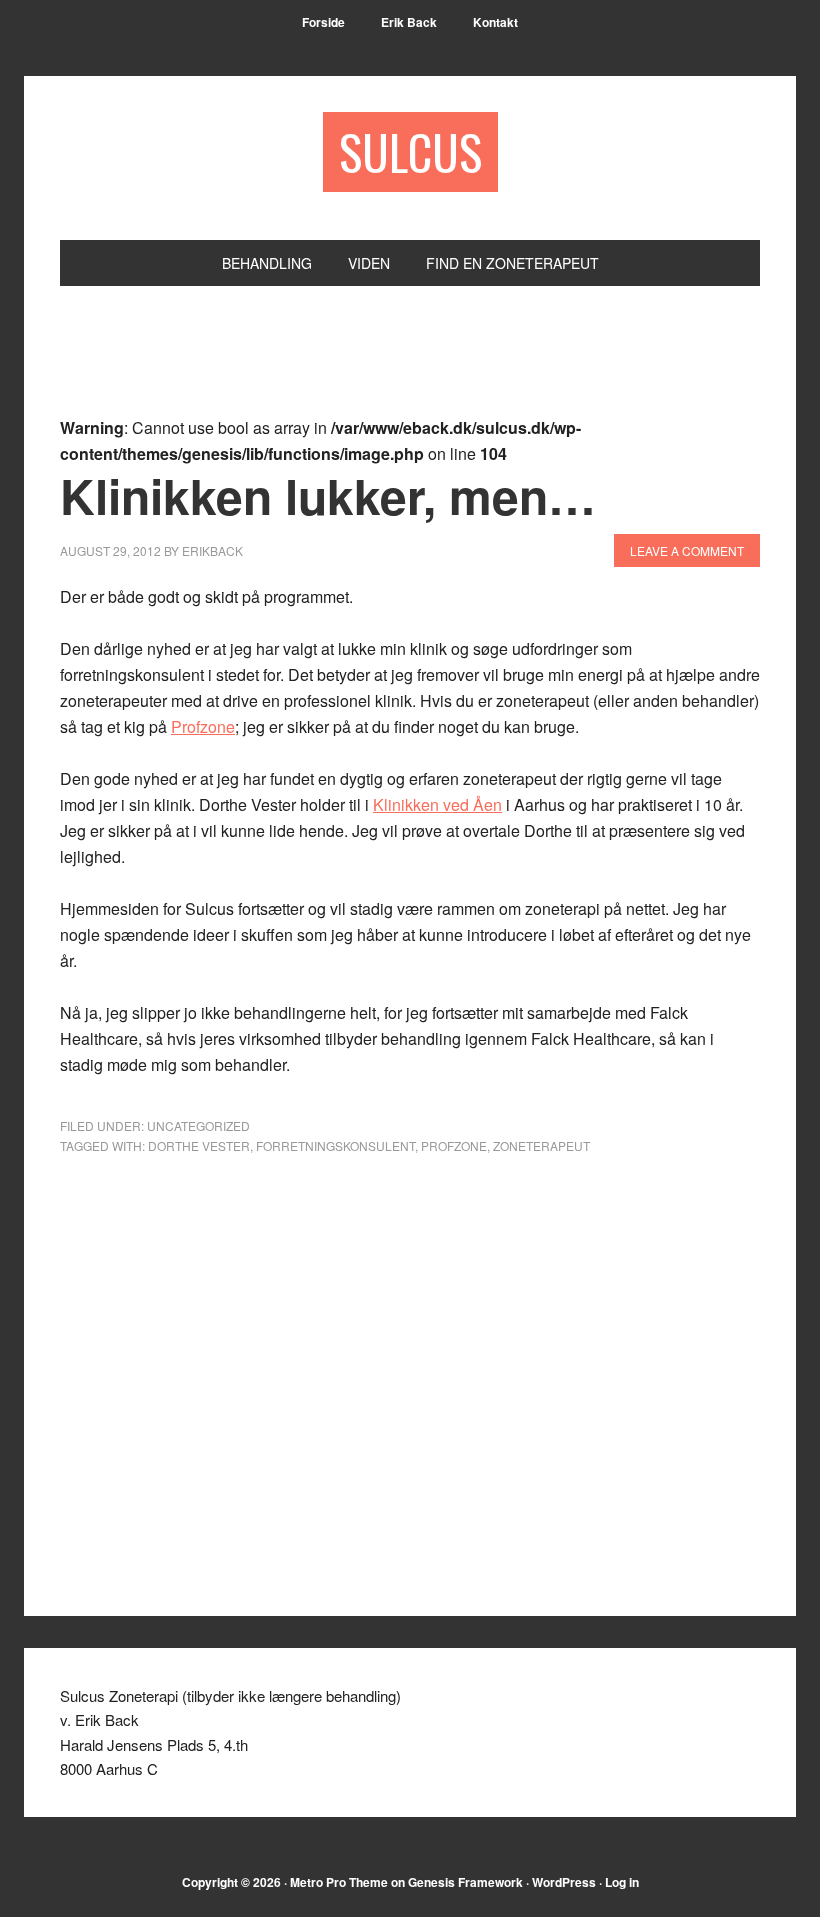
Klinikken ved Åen (437, 804)
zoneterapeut (541, 1145)
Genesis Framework (465, 1882)
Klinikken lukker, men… (328, 495)
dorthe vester (199, 1145)
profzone (454, 1145)
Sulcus (410, 151)
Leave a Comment (687, 550)
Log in (622, 1882)
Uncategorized (198, 1125)
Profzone (203, 726)
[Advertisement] (424, 363)
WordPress (564, 1882)
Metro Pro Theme (339, 1882)
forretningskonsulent (335, 1145)
